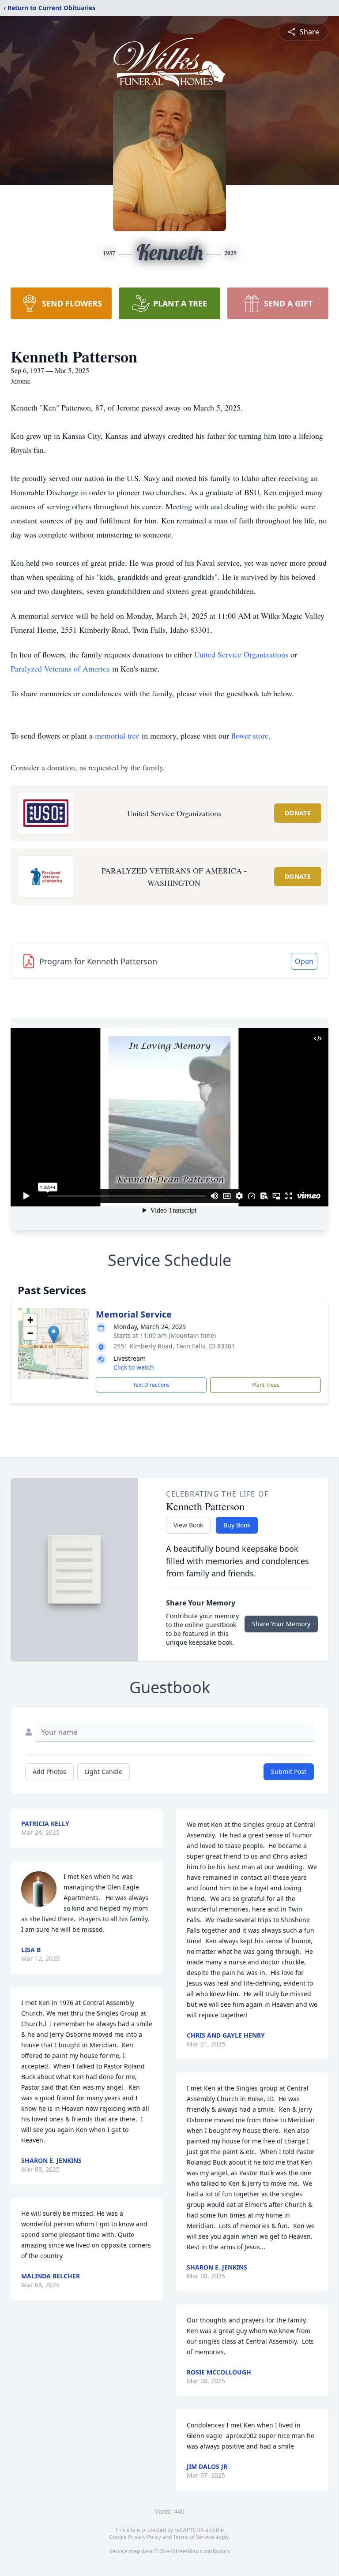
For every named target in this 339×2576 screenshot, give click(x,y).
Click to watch (134, 1367)
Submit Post (289, 1771)
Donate (298, 813)
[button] (54, 1335)
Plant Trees (266, 1385)
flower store (250, 735)
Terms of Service (194, 2537)
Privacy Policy (145, 2537)
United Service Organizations (241, 654)
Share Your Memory (281, 1624)
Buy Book (237, 1525)
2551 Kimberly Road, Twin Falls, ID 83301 (174, 1346)
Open (304, 961)
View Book (188, 1525)
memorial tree (117, 735)
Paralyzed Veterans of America (60, 668)
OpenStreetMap (179, 2551)
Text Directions (151, 1385)
